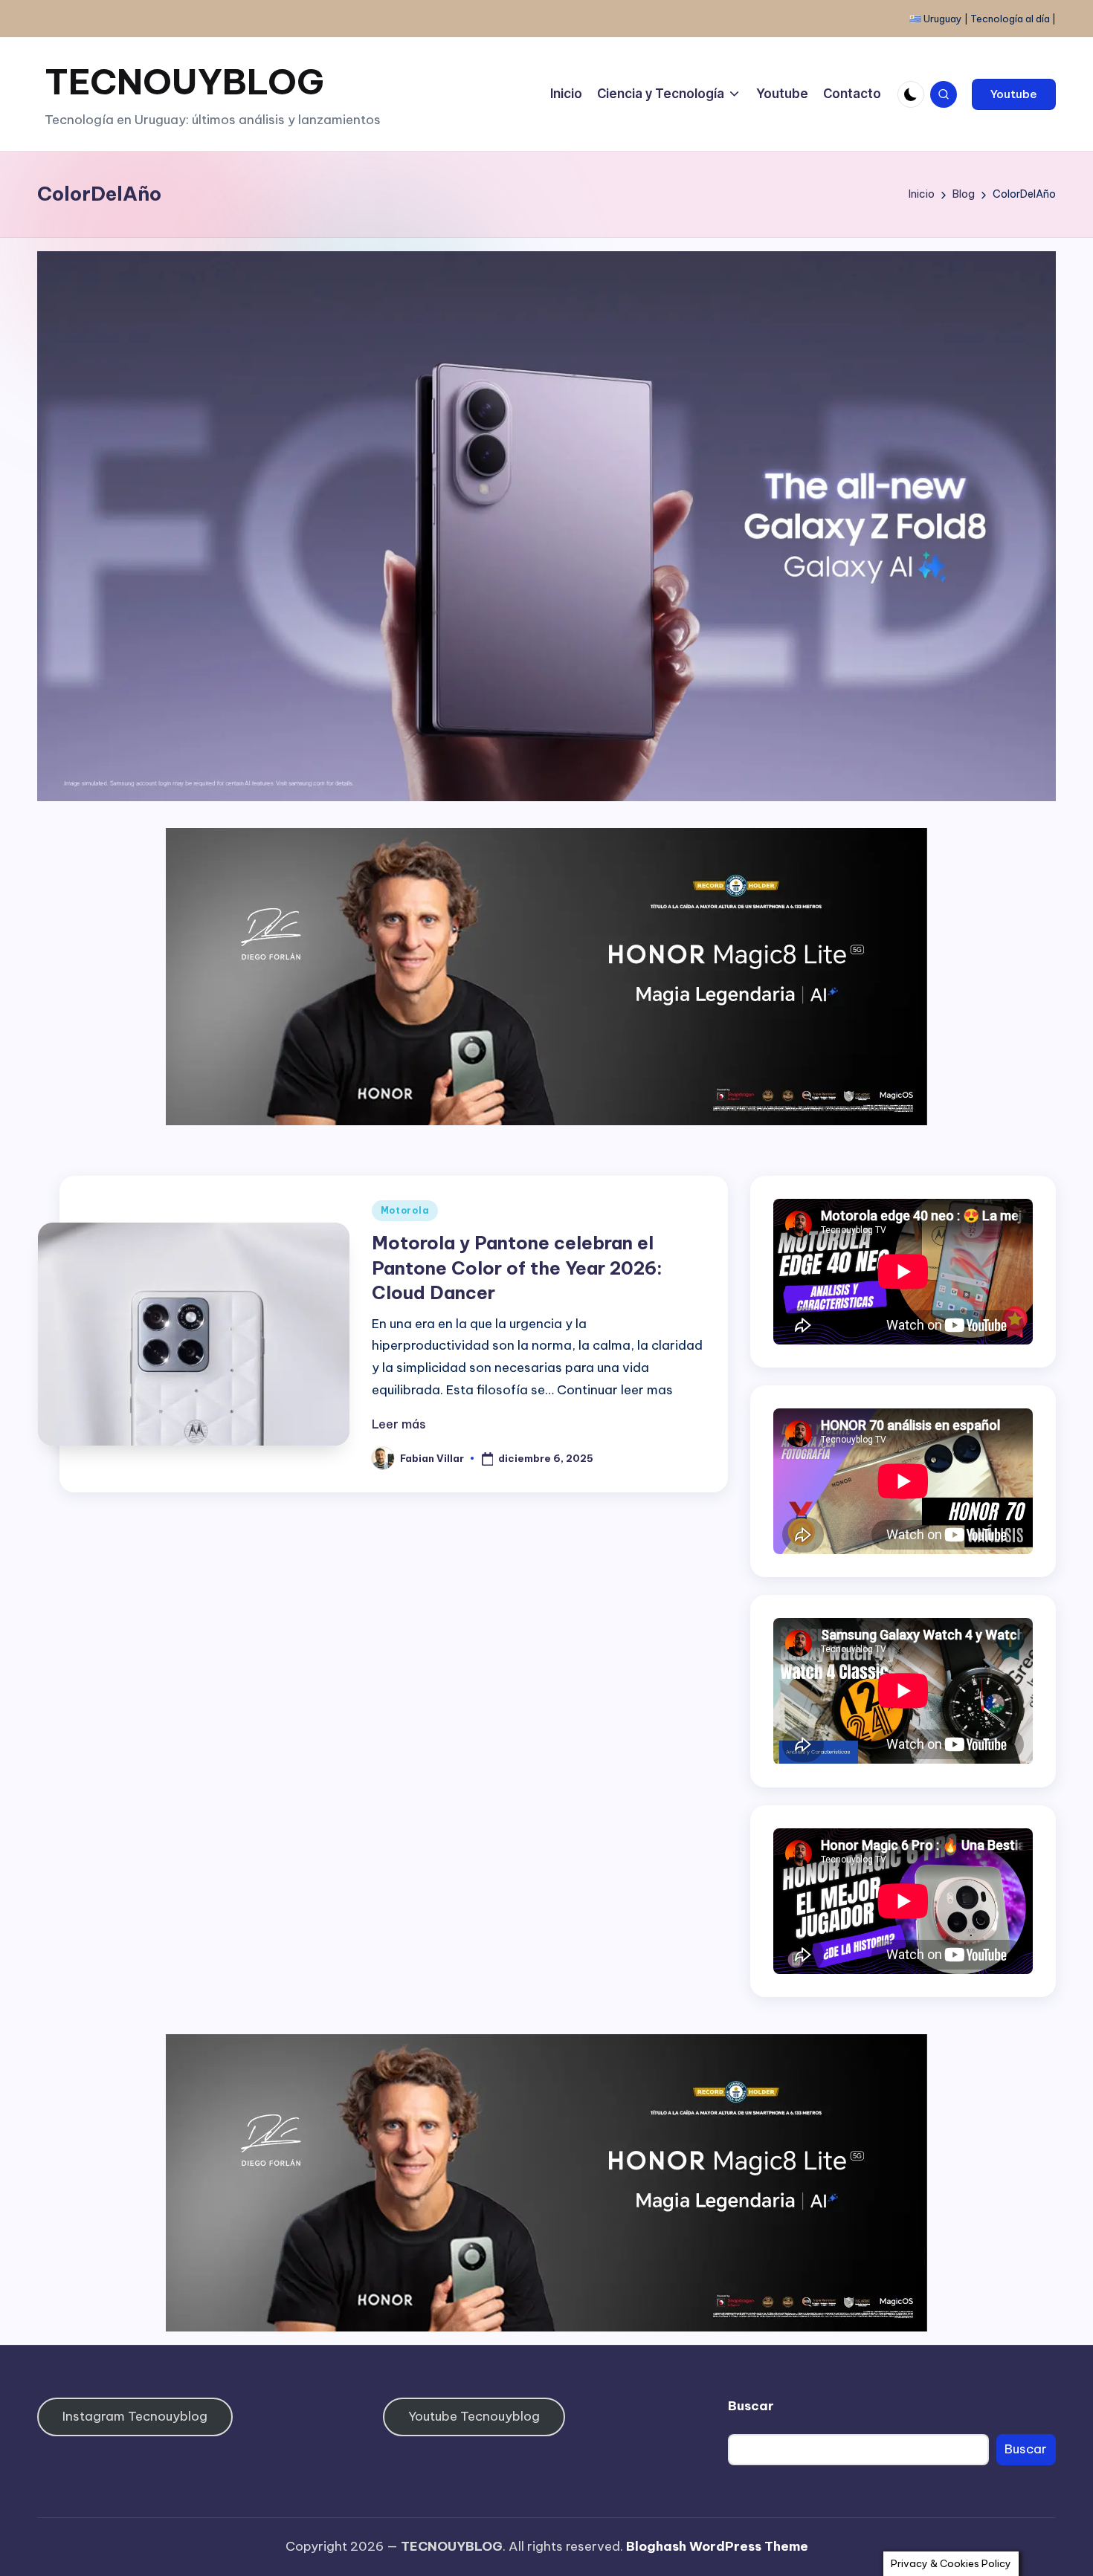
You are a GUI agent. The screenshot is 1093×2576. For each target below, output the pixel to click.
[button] (1014, 94)
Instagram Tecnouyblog (135, 2416)
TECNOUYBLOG (184, 81)
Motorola (405, 1210)
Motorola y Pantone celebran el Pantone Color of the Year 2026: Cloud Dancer (517, 1268)
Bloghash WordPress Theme (717, 2546)
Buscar (751, 2406)
